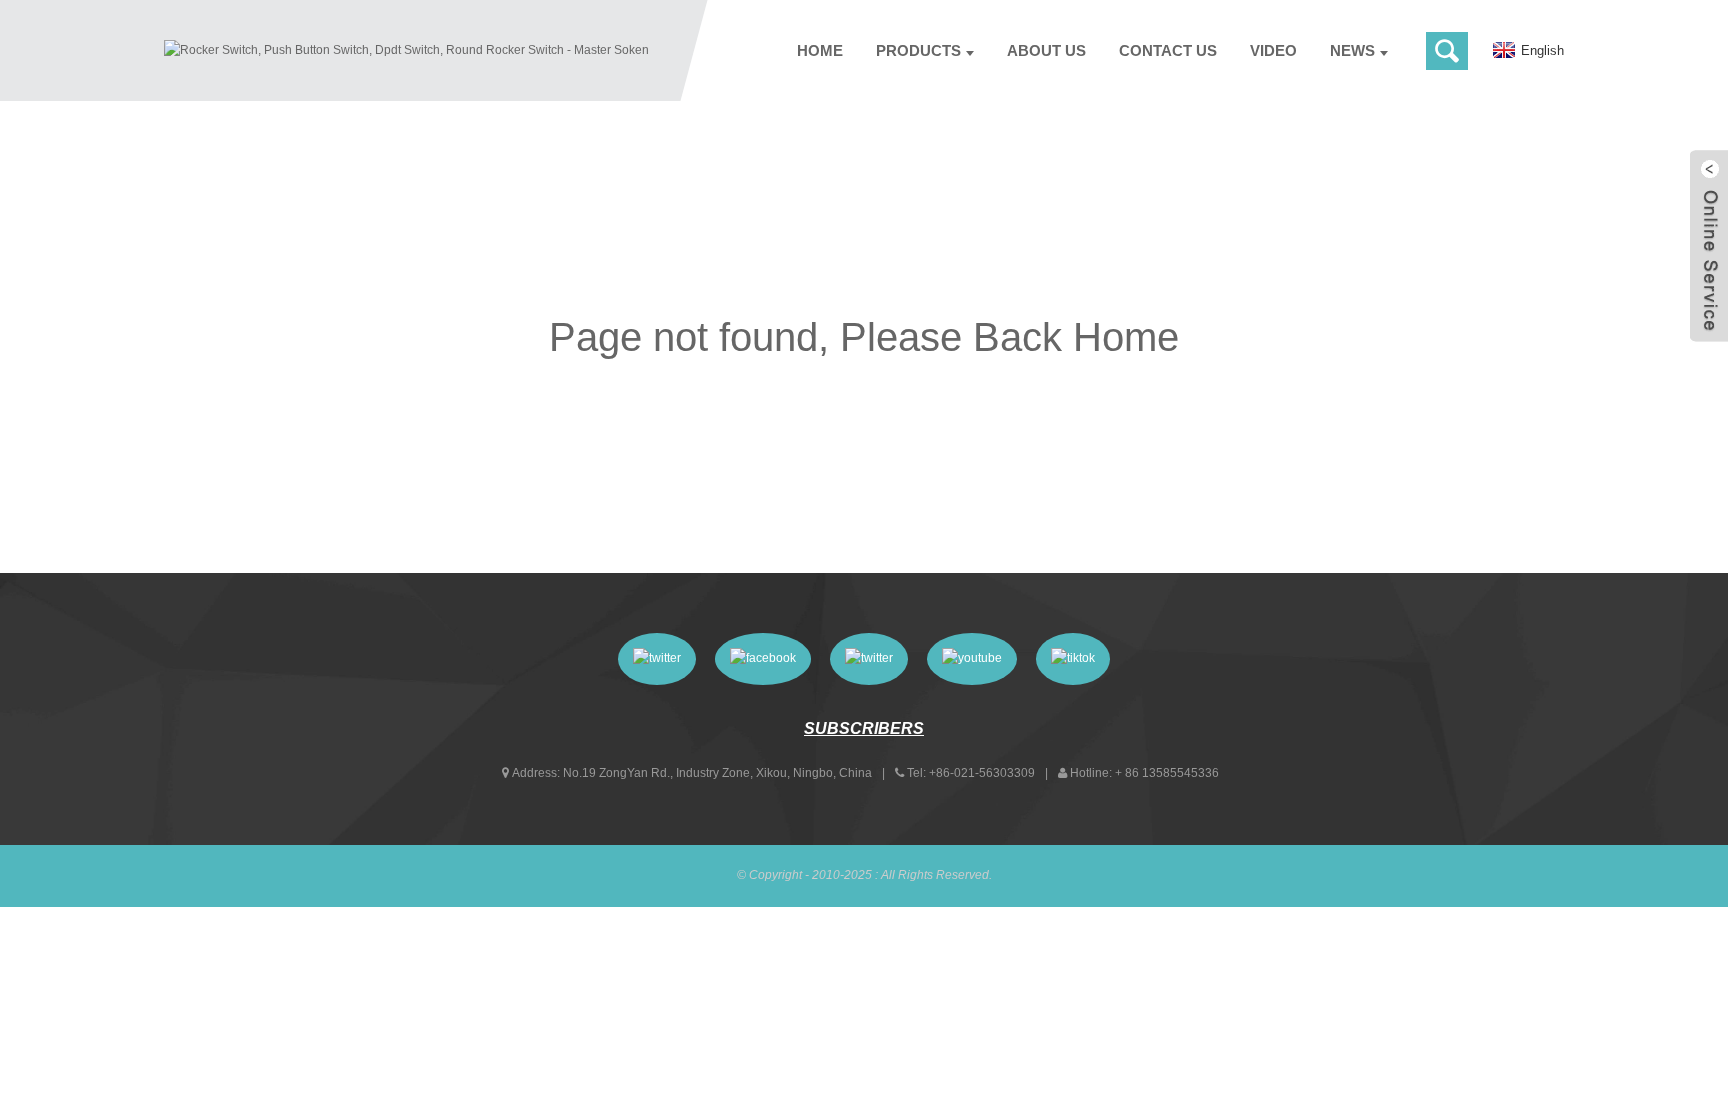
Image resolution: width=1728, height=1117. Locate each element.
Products (918, 50)
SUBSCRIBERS (864, 728)
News (1352, 50)
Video (1273, 50)
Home (820, 50)
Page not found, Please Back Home (864, 337)
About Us (1046, 50)
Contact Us (1168, 50)
